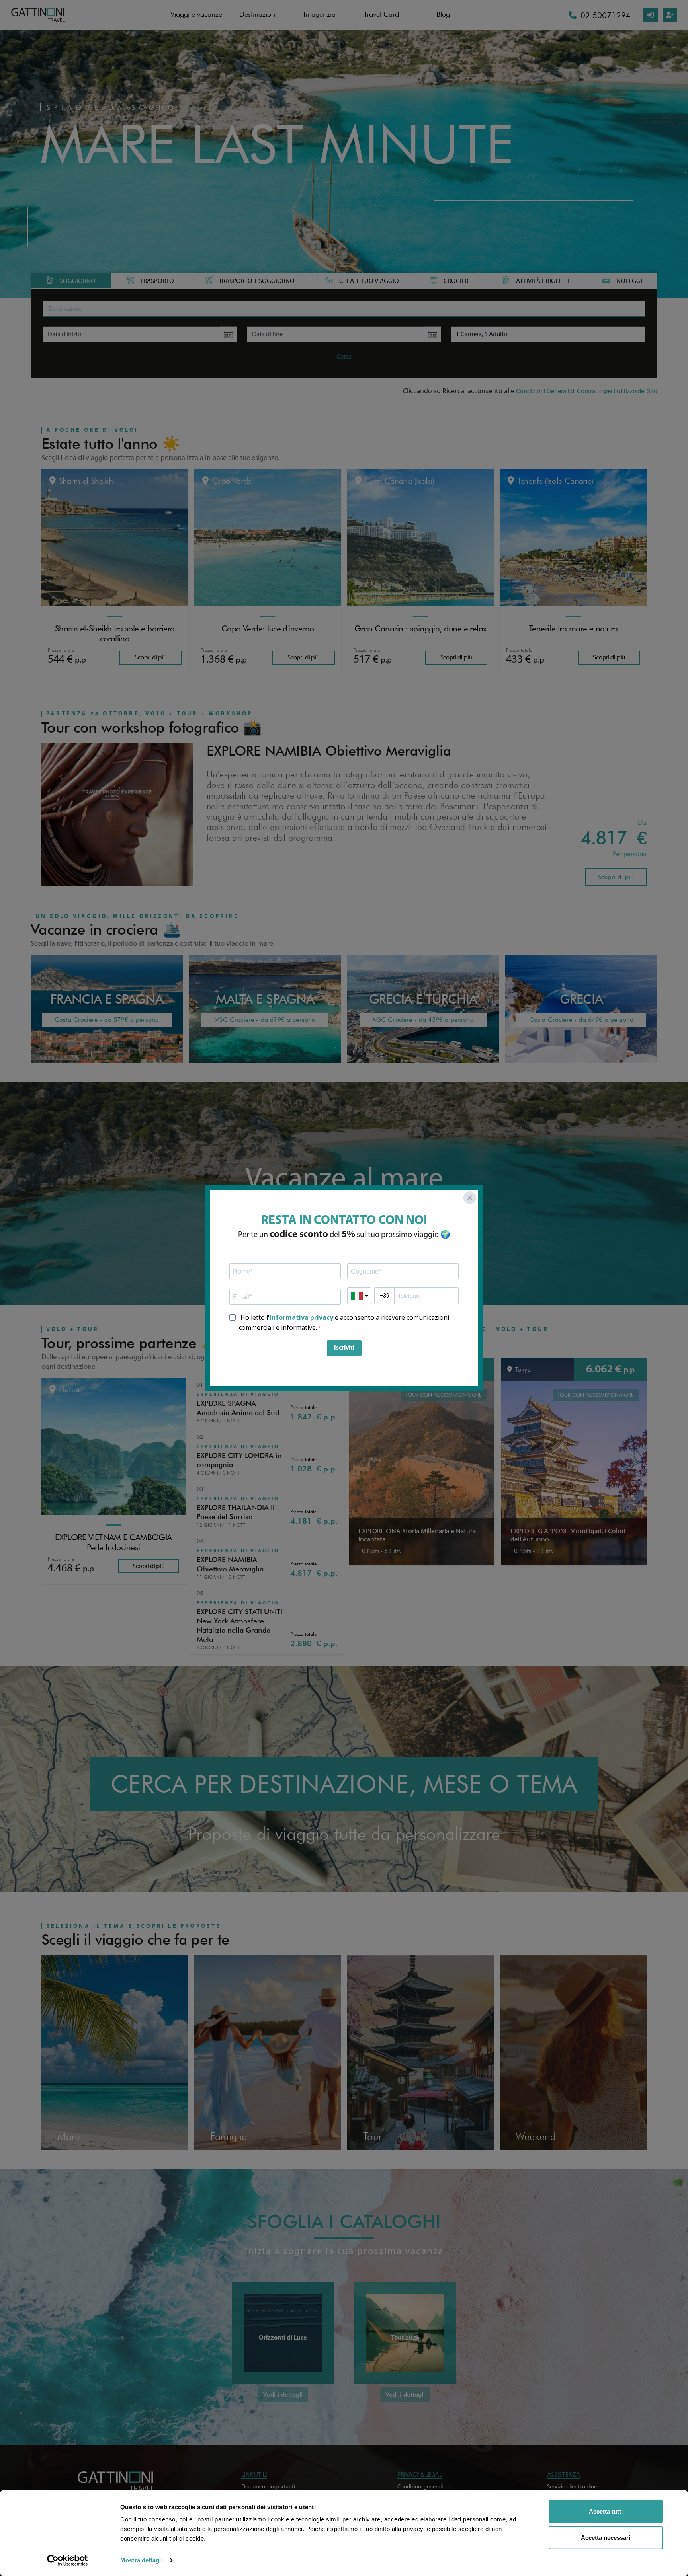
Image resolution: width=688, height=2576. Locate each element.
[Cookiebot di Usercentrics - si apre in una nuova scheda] (67, 2560)
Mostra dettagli (142, 2560)
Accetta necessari (606, 2537)
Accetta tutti (606, 2511)
